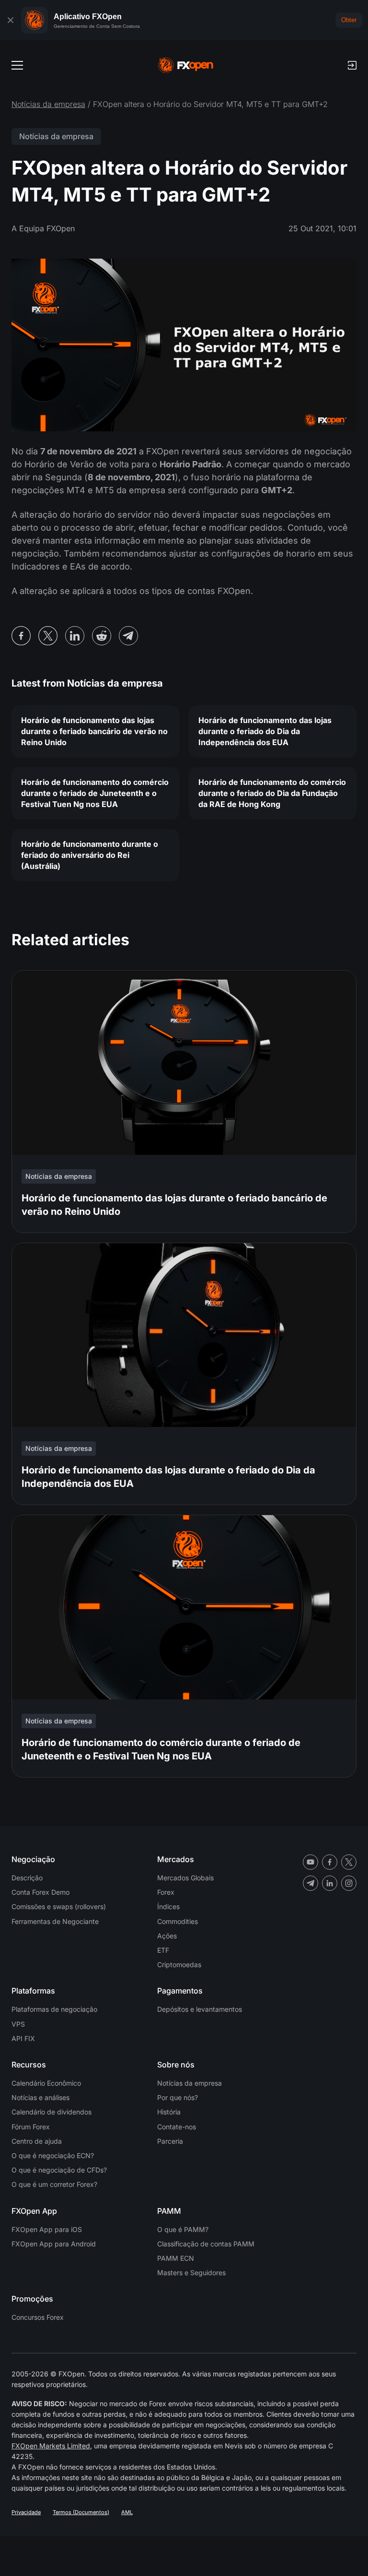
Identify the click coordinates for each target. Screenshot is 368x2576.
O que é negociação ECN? (53, 2155)
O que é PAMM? (183, 2229)
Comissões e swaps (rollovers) (59, 1906)
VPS (18, 2024)
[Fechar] (11, 20)
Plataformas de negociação (54, 2009)
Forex (166, 1892)
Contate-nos (177, 2127)
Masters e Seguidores (191, 2273)
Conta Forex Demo (40, 1892)
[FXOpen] (186, 65)
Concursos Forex (38, 2317)
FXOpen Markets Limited (51, 2446)
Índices (168, 1906)
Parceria (170, 2141)
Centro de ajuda (37, 2141)
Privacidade (26, 2512)
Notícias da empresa (48, 104)
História (169, 2112)
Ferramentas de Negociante (55, 1921)
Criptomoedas (179, 1965)
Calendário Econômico (46, 2083)
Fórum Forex (31, 2127)
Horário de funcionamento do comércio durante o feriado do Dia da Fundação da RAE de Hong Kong (272, 793)
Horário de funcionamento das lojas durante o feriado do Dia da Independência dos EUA (265, 731)
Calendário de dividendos (52, 2112)
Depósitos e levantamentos (200, 2009)
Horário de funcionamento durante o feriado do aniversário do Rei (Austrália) (90, 855)
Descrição (27, 1878)
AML (127, 2512)
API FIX (23, 2038)
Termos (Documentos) (81, 2512)
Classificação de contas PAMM (206, 2244)
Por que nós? (178, 2097)
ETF (163, 1950)
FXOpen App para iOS (47, 2229)
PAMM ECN (176, 2258)
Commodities (178, 1921)
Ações (167, 1936)
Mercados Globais (185, 1878)
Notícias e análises (40, 2097)
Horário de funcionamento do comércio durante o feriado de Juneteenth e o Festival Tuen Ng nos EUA (95, 793)
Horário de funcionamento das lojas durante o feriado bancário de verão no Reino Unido (94, 731)
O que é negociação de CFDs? (59, 2170)
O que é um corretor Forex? (54, 2184)
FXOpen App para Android (54, 2244)
